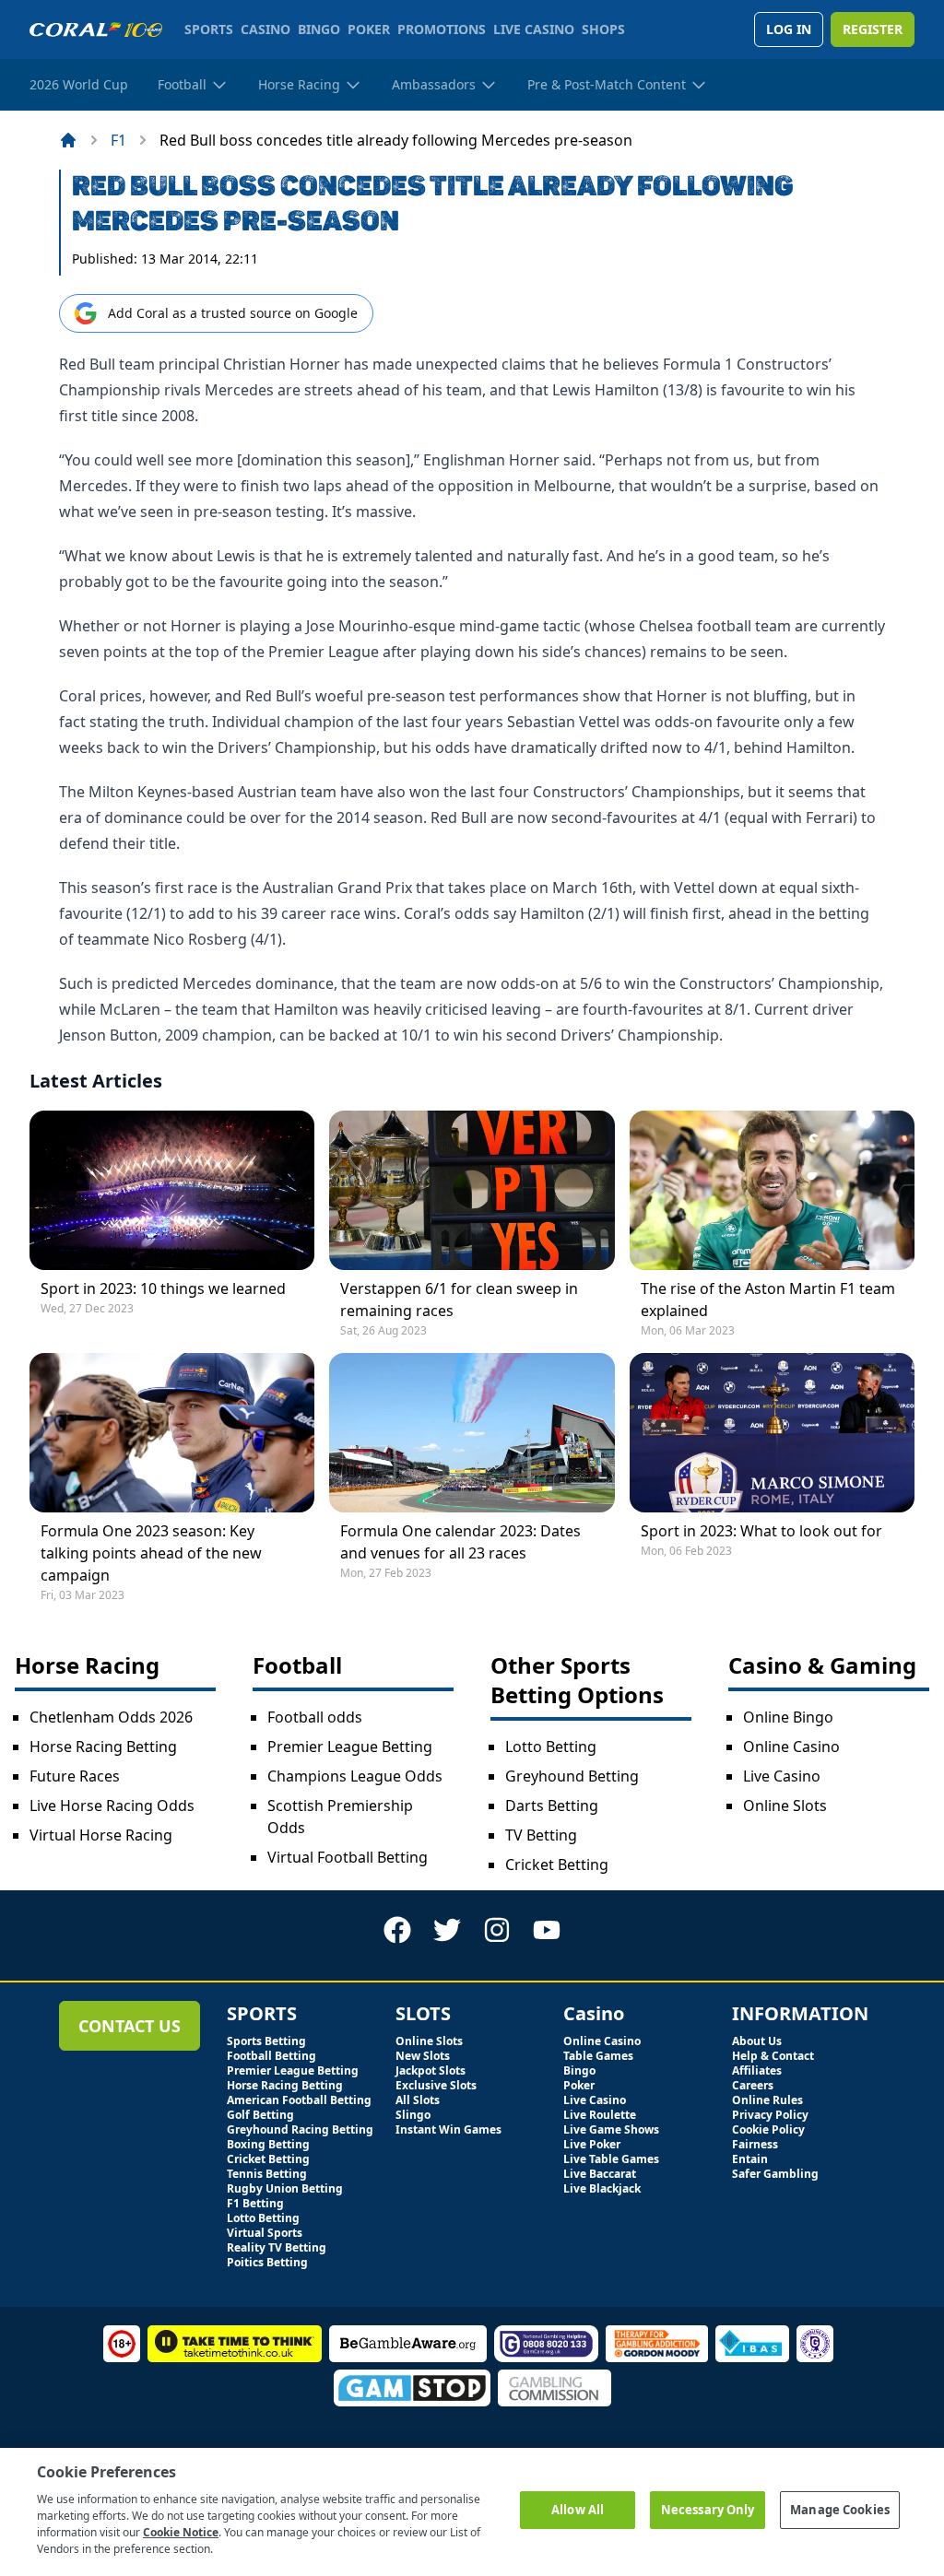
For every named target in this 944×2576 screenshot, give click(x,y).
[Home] (68, 140)
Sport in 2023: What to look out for (761, 1531)
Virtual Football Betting (348, 1857)
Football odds (315, 1717)
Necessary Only (708, 2510)
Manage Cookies (840, 2510)
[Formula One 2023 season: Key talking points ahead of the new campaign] (172, 1433)
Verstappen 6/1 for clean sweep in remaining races (459, 1300)
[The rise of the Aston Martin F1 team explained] (772, 1190)
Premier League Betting (350, 1747)
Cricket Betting (557, 1864)
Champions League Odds (355, 1776)
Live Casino (782, 1776)
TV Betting (541, 1835)
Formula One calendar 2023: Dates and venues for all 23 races (460, 1542)
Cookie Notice (181, 2532)
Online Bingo (788, 1717)
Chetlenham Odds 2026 (111, 1717)
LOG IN (789, 29)
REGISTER (873, 29)
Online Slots (785, 1806)
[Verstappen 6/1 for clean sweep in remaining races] (472, 1190)
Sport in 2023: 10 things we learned (163, 1288)
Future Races (75, 1776)
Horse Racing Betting (103, 1747)
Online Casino (791, 1747)
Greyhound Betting (572, 1776)
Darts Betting (552, 1806)
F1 (118, 140)
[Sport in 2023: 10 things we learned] (172, 1190)
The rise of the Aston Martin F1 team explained (768, 1300)
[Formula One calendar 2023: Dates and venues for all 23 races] (472, 1433)
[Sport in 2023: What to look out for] (772, 1433)
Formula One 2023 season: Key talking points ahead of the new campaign (151, 1553)
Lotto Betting (551, 1747)
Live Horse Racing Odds (112, 1806)
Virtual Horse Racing (101, 1835)
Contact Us (130, 2026)
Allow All (578, 2510)
